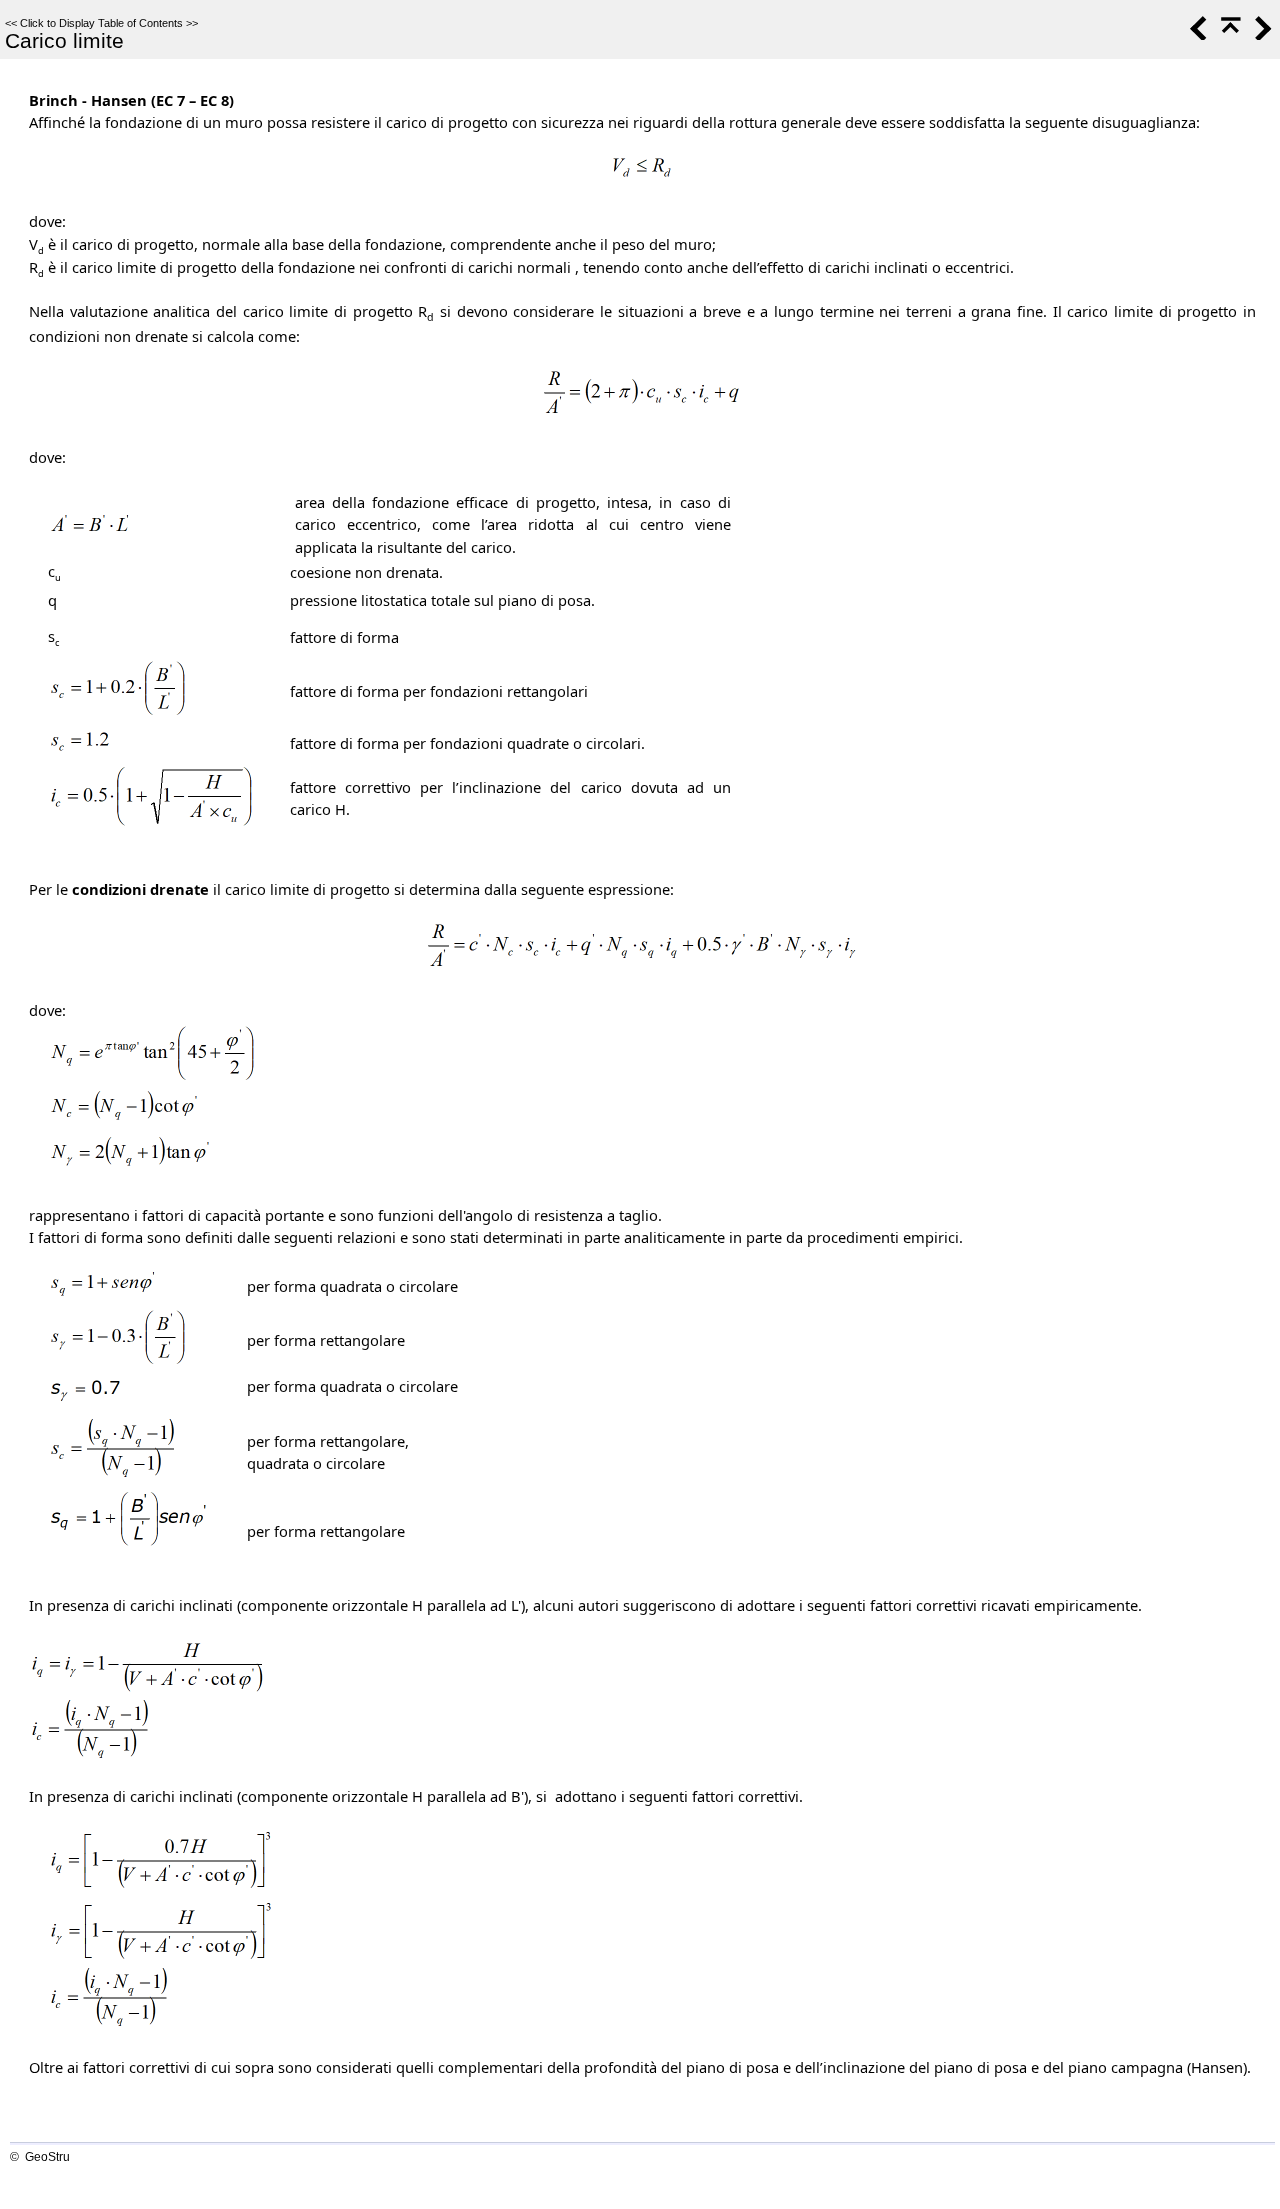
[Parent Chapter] (1229, 34)
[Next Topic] (1261, 34)
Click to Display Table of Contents (101, 23)
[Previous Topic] (1197, 34)
